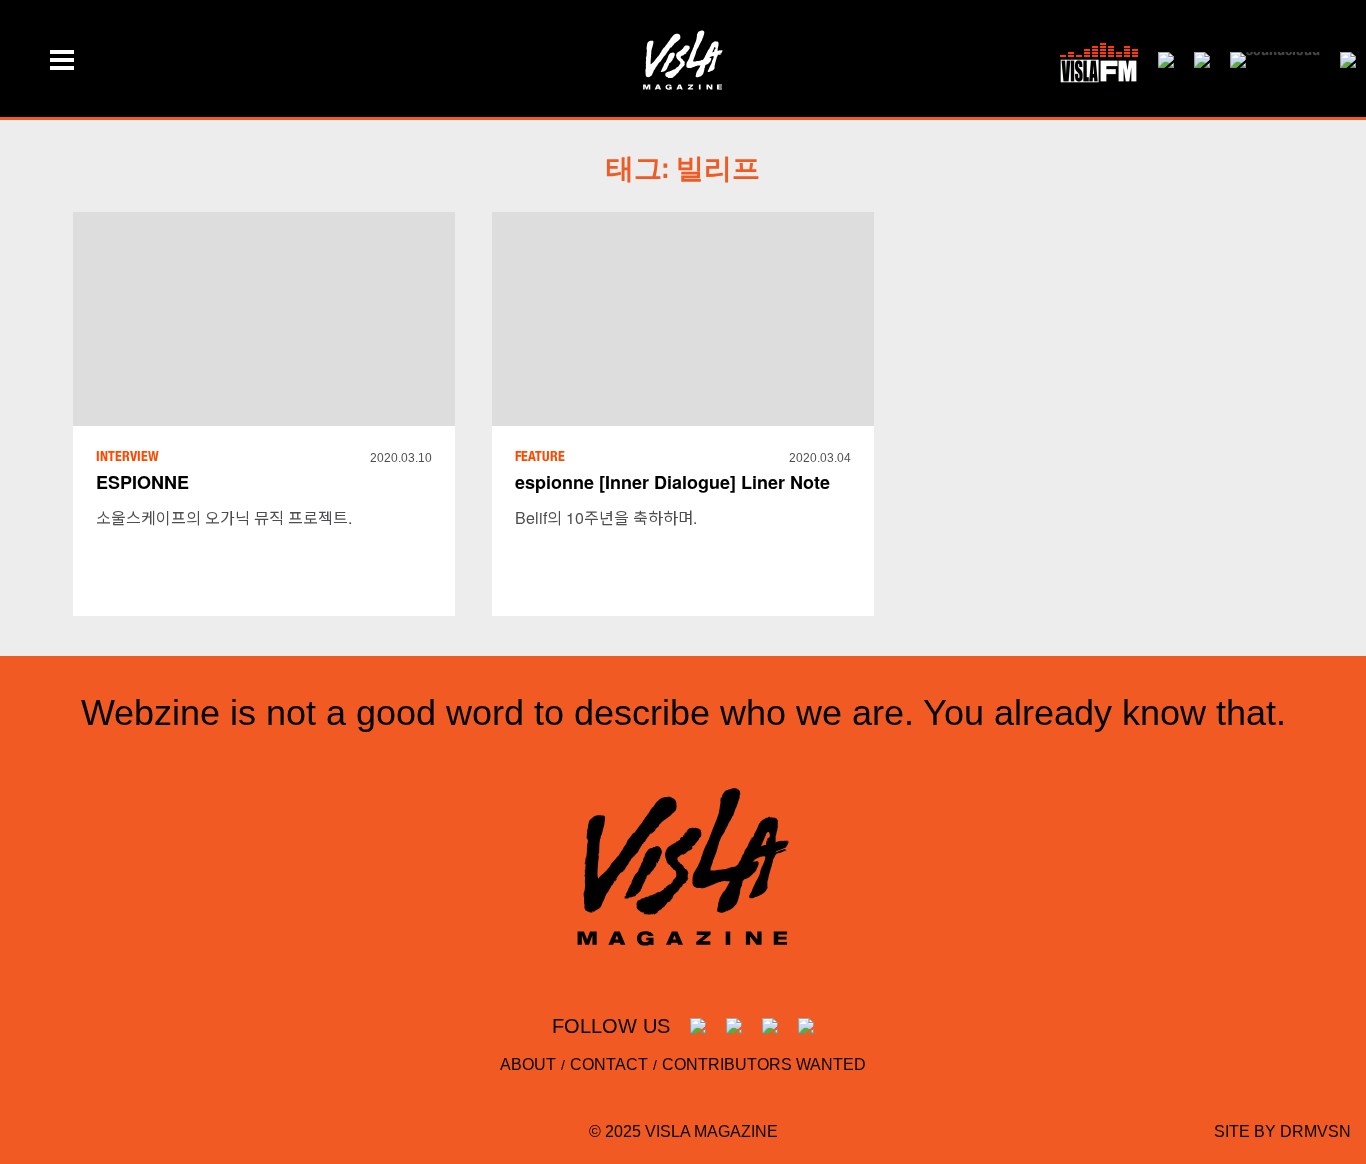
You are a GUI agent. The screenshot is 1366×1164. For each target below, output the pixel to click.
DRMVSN (1315, 1131)
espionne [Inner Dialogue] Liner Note (672, 482)
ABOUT (528, 1064)
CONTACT (609, 1064)
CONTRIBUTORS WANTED (764, 1064)
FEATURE (540, 458)
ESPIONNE (142, 482)
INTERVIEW (127, 458)
